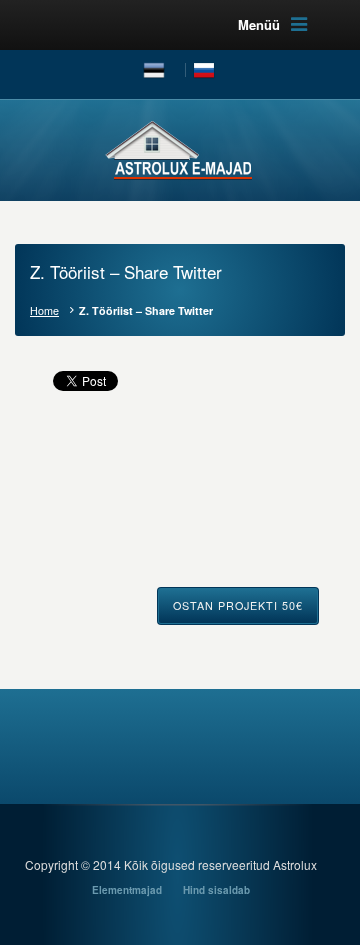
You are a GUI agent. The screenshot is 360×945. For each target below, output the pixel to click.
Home (44, 310)
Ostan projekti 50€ (238, 605)
